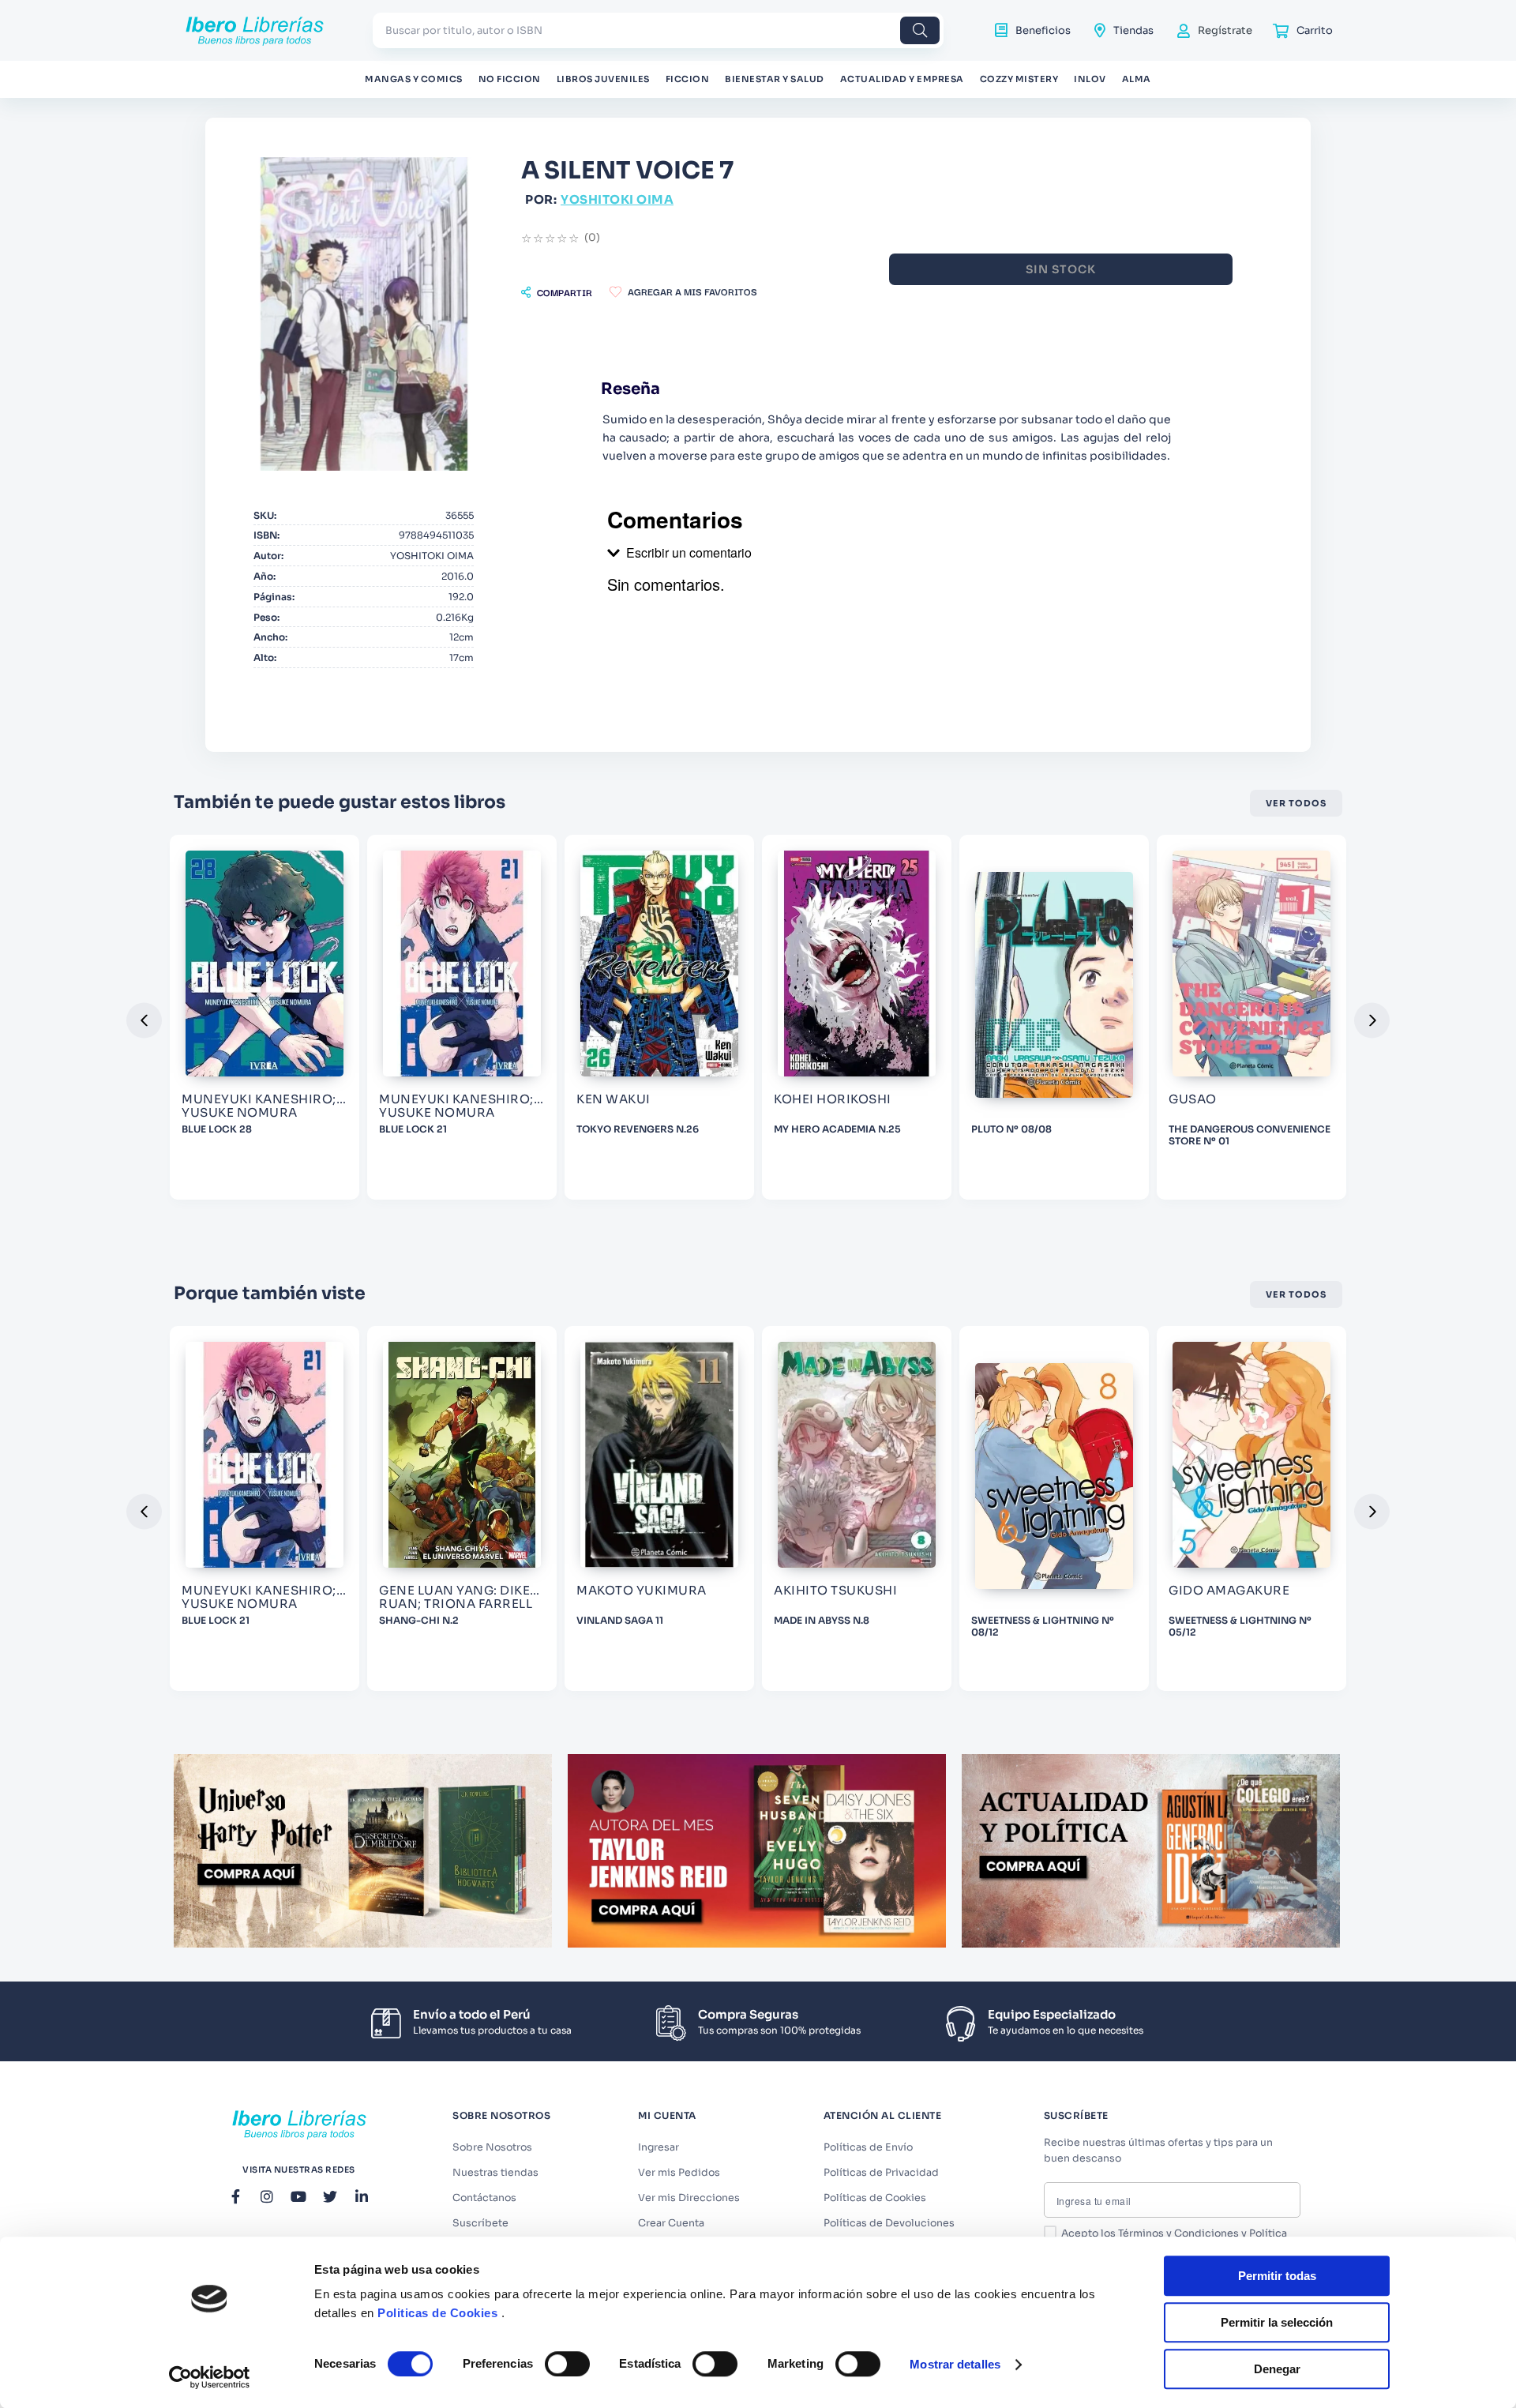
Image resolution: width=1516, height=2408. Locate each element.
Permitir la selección (1277, 2322)
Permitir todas (1277, 2276)
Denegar (1277, 2369)
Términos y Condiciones (1178, 2233)
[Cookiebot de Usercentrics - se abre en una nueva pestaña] (210, 2377)
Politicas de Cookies (437, 2313)
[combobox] (658, 30)
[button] (557, 292)
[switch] (567, 2364)
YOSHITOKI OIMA (617, 199)
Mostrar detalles (955, 2364)
